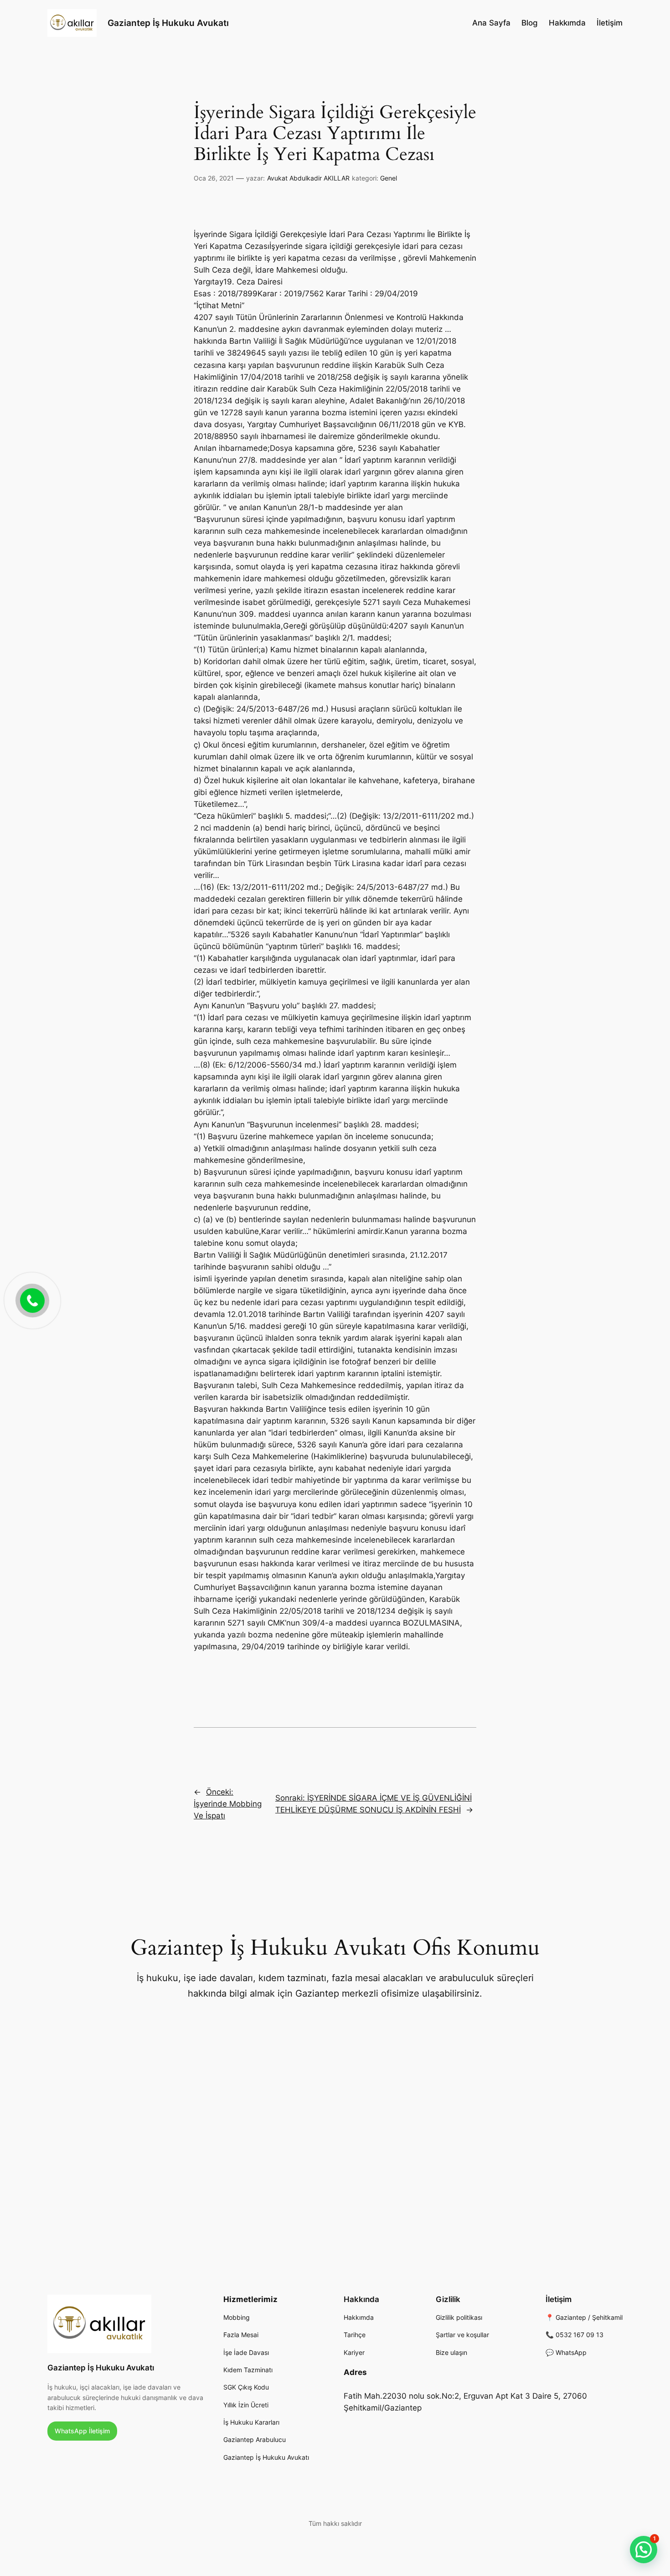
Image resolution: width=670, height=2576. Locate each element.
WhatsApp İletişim (82, 2431)
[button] (644, 2550)
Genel (389, 178)
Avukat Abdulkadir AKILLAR (308, 178)
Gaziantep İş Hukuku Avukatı (168, 23)
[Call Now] (31, 1300)
